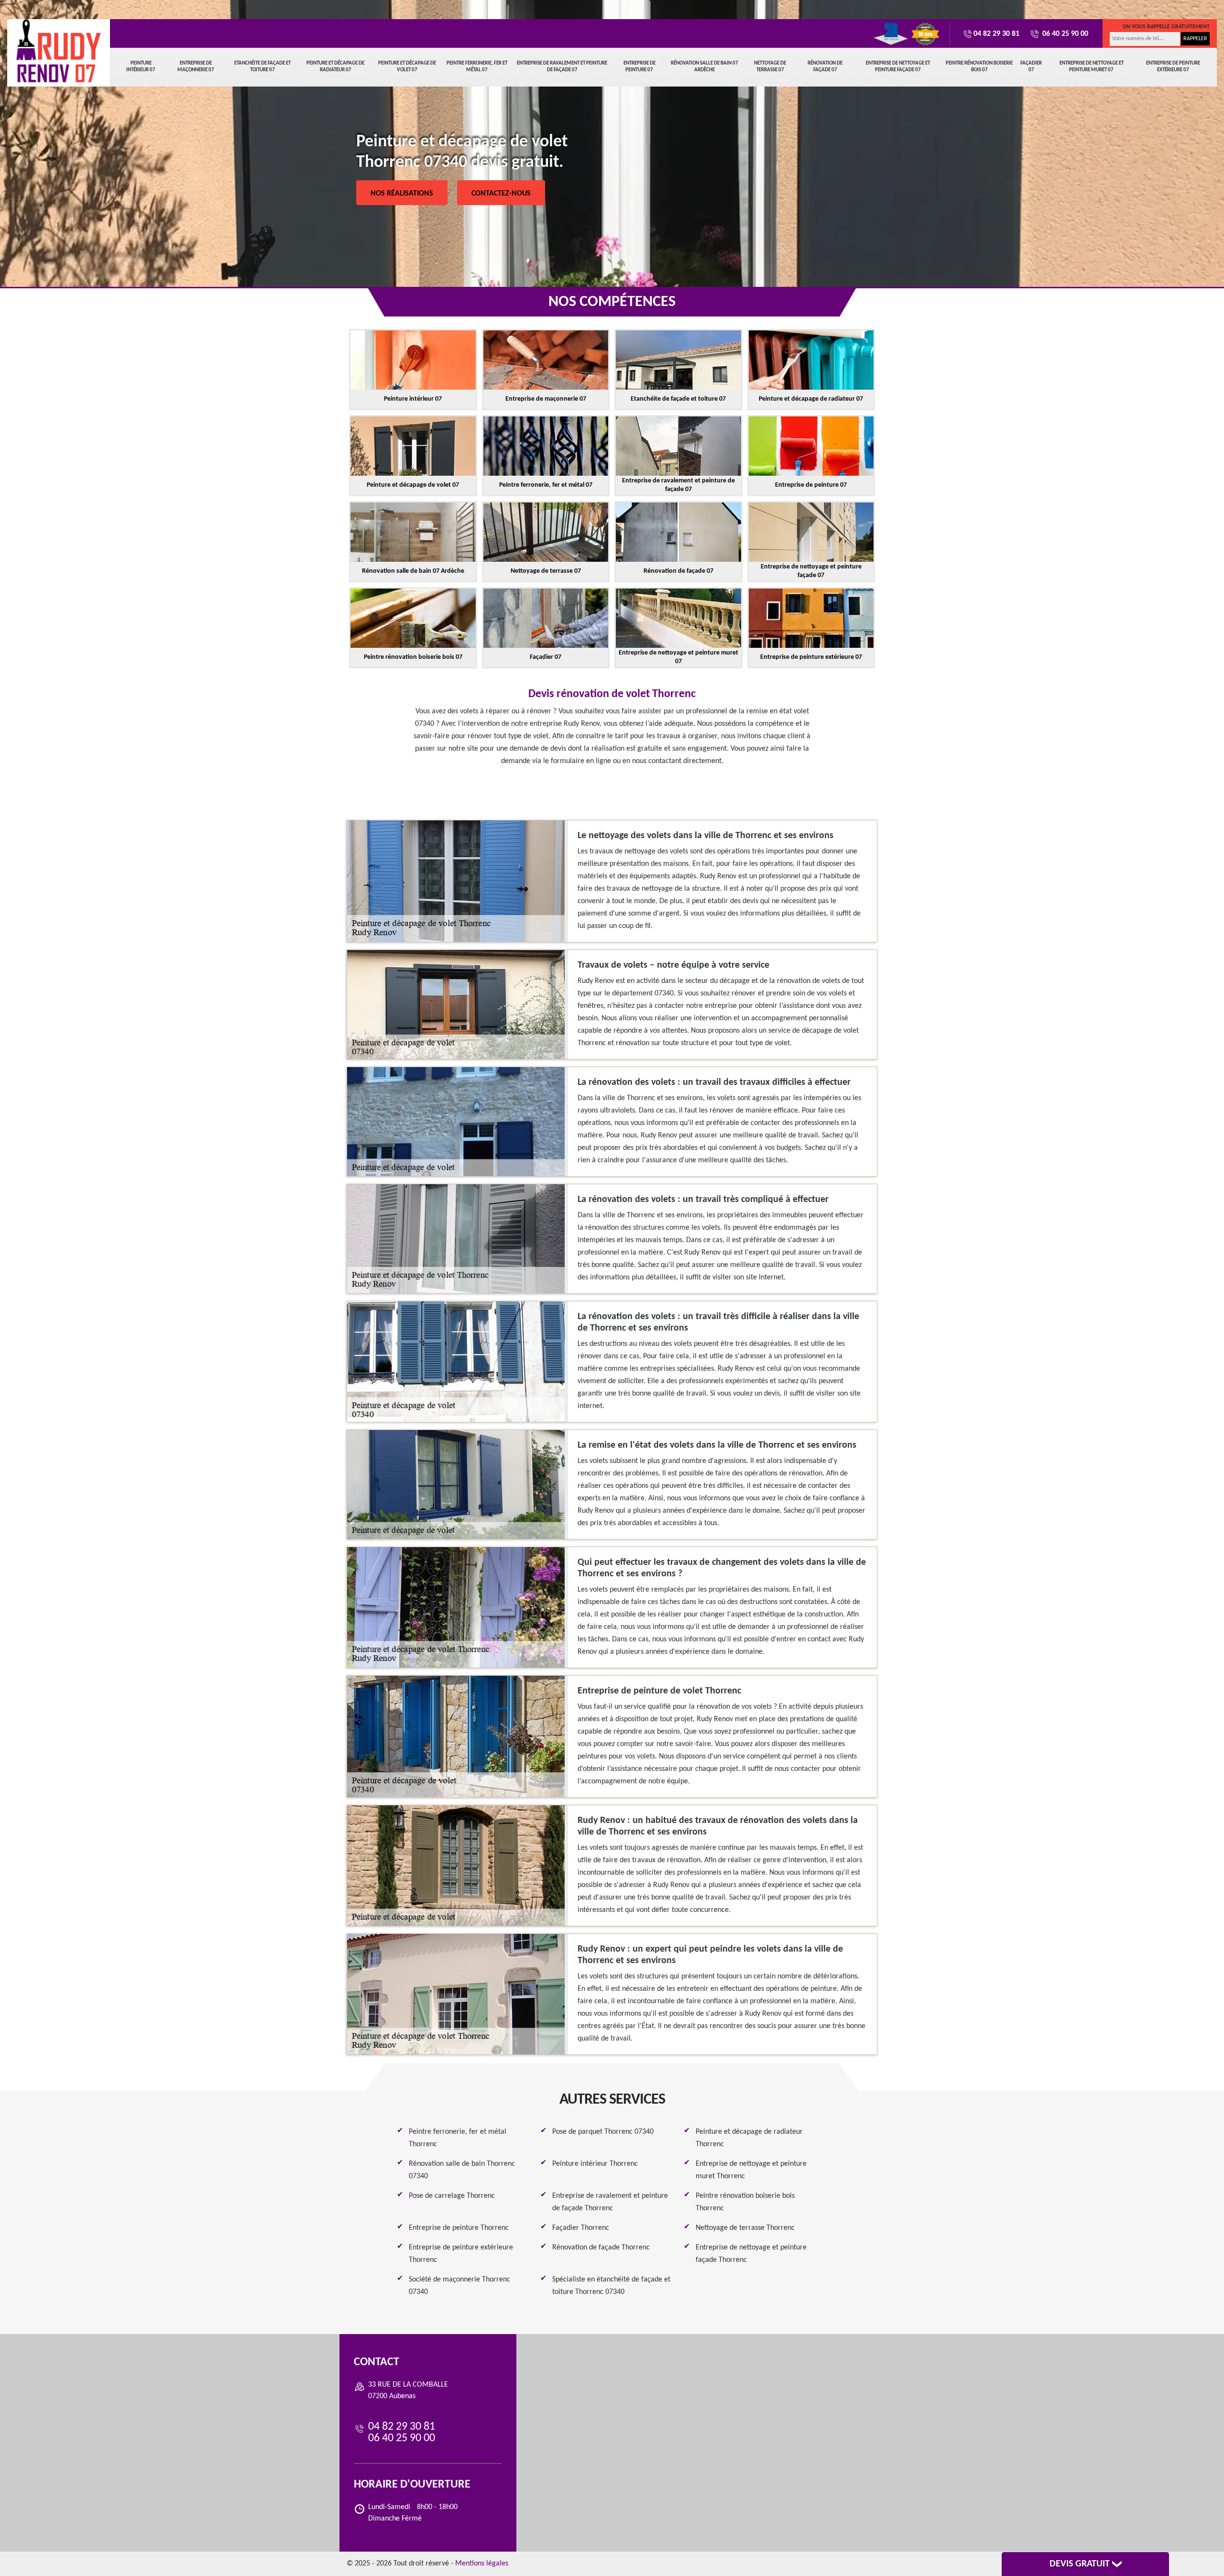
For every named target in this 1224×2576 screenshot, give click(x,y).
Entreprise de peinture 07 (639, 67)
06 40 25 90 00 (1064, 34)
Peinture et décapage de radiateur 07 (335, 67)
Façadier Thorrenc (581, 2228)
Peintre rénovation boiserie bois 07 (979, 67)
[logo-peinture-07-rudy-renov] (59, 51)
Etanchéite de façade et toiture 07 (262, 67)
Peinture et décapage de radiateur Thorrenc (749, 2138)
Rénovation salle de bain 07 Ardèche (705, 67)
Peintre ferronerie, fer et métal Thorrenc (458, 2138)
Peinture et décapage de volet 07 (407, 67)
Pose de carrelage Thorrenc (452, 2196)
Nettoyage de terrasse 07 (770, 67)
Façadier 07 (1031, 67)
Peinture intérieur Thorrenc (595, 2164)
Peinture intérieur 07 (141, 67)
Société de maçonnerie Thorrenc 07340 (459, 2286)
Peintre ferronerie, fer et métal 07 (477, 67)
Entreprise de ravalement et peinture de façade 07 (562, 67)
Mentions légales (482, 2564)
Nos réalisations (402, 194)
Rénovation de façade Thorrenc (601, 2248)
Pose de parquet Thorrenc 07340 (603, 2132)
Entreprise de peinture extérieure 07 (1173, 67)
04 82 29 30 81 (996, 34)
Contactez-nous (501, 194)
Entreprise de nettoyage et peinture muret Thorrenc (751, 2170)
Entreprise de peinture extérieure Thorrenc (461, 2254)
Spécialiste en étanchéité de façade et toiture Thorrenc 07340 (611, 2286)
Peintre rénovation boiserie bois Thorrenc (745, 2202)
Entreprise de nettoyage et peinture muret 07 (1092, 67)
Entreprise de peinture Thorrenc (459, 2228)
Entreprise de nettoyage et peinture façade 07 (898, 67)
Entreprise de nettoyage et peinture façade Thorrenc (751, 2254)
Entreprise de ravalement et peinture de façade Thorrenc (610, 2202)
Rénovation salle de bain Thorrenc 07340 (462, 2170)
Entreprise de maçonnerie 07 (196, 67)
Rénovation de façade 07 (825, 67)
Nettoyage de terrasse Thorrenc (745, 2228)
